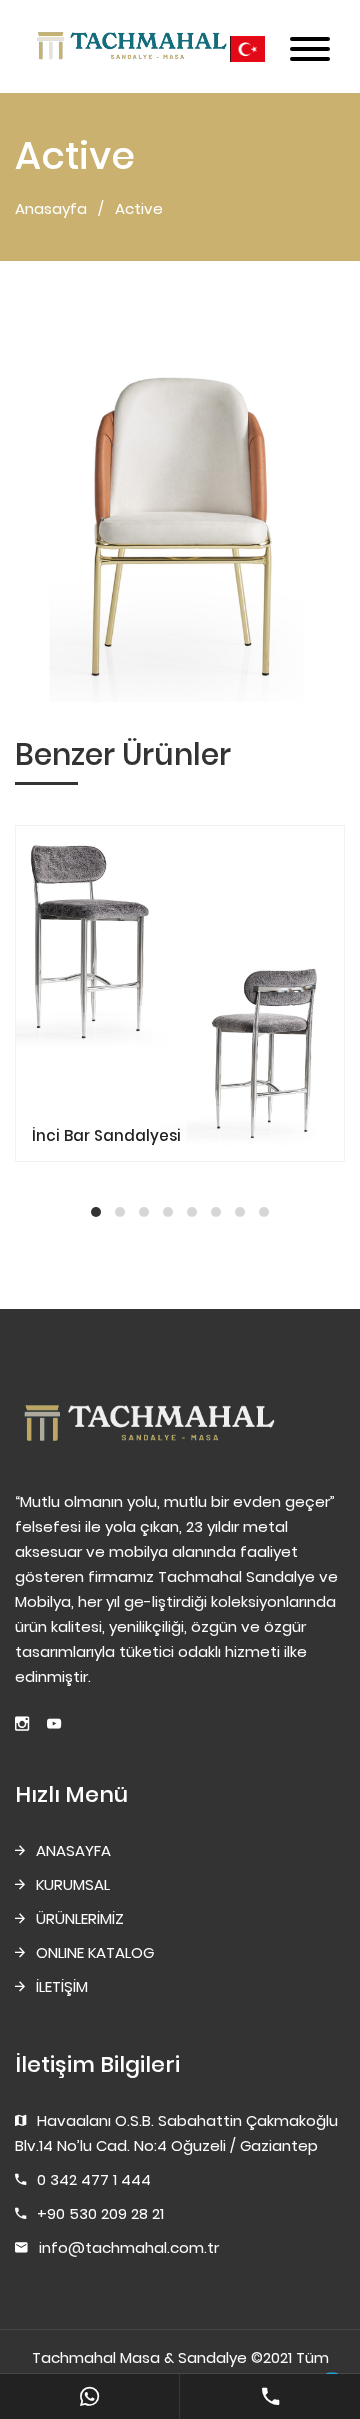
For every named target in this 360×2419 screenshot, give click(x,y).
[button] (96, 1212)
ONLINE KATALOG (95, 1952)
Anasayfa (51, 208)
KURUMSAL (73, 1884)
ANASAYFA (73, 1850)
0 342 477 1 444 (94, 2179)
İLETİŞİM (62, 1986)
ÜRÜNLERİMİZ (80, 1918)
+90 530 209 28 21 (100, 2213)
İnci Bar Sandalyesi (106, 1135)
